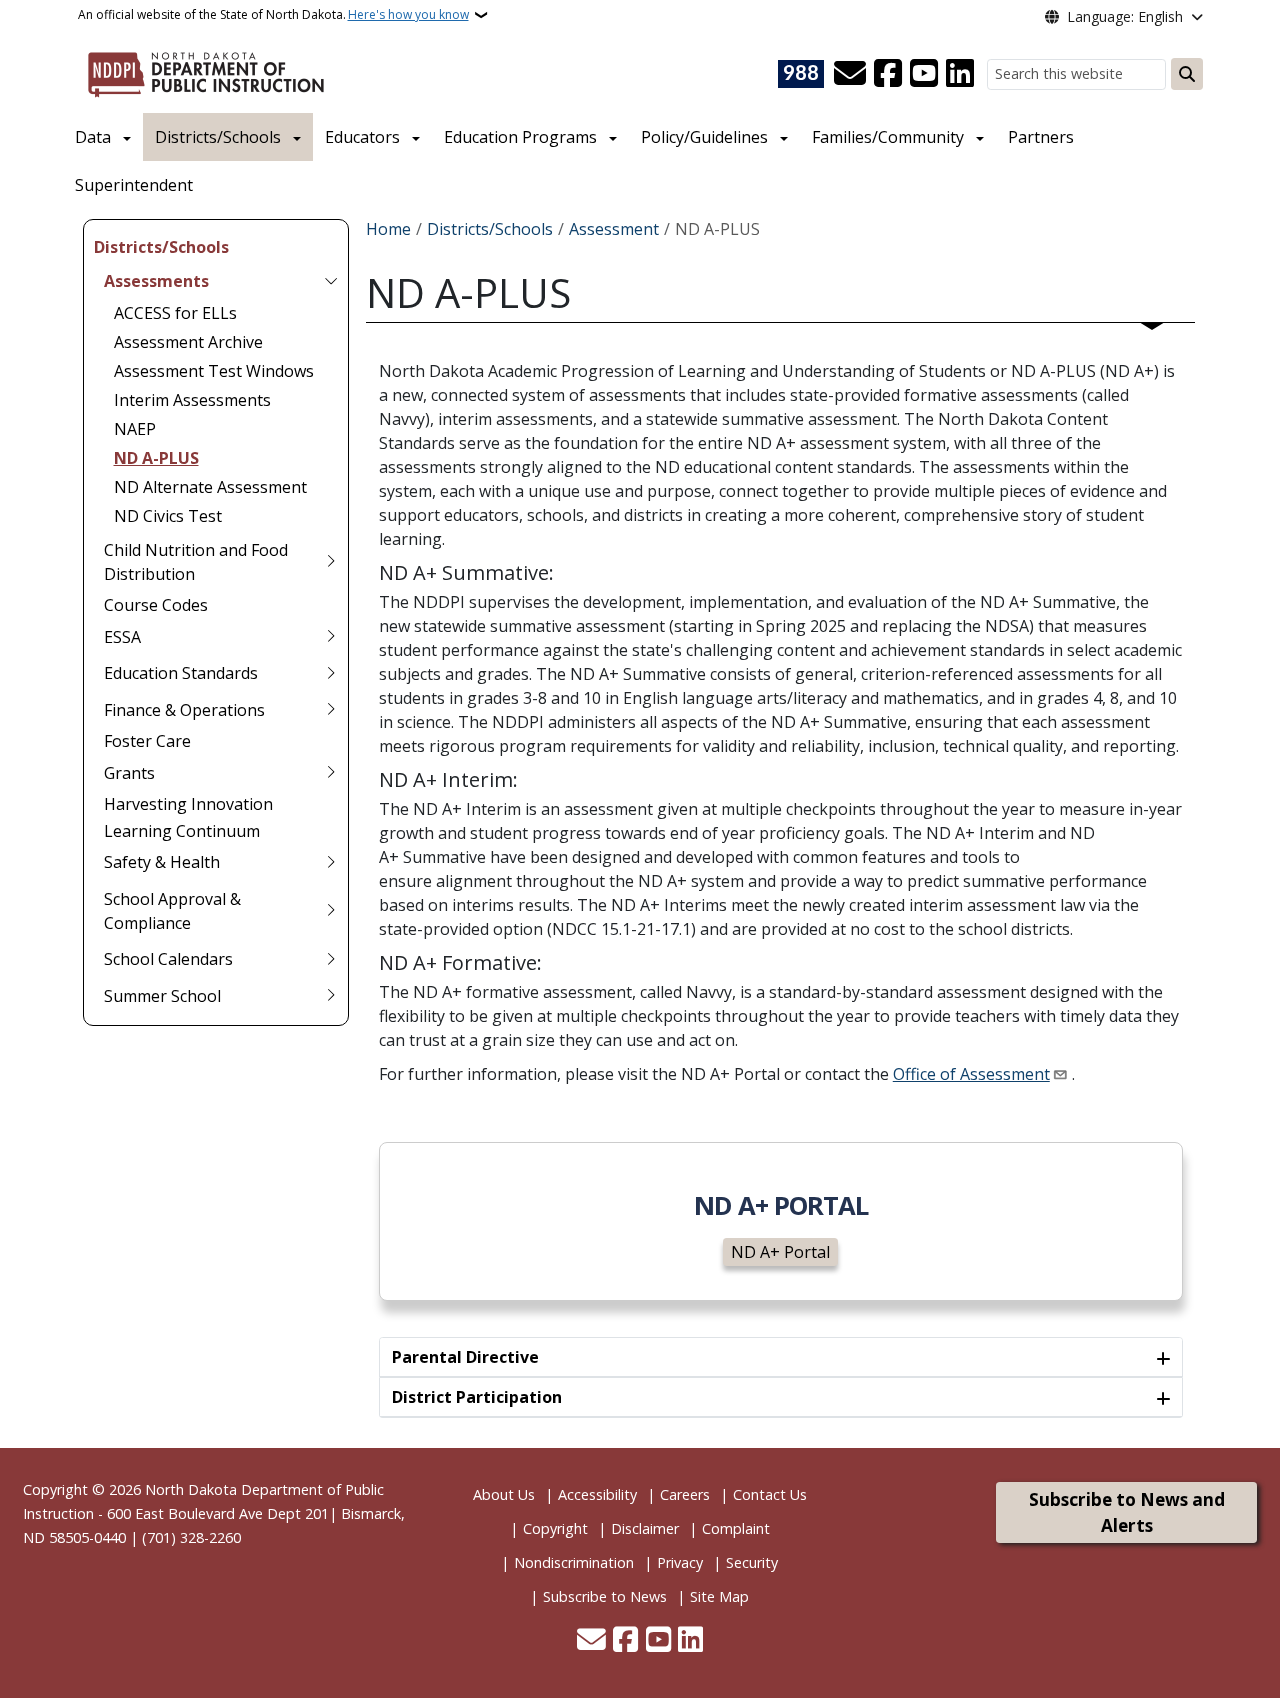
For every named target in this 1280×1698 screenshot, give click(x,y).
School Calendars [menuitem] (168, 959)
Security (752, 1562)
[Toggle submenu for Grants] (331, 773)
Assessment (614, 229)
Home (388, 229)
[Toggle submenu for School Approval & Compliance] (331, 911)
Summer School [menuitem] (162, 996)
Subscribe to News (605, 1596)
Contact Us (770, 1494)
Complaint (736, 1528)
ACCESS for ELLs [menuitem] (175, 313)
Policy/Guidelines (704, 137)
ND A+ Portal (780, 1252)
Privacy (680, 1562)
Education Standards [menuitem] (181, 673)
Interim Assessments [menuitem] (192, 400)
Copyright (555, 1528)
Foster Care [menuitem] (147, 741)
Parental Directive (465, 1357)
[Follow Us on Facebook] (888, 74)
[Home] (206, 71)
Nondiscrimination (574, 1562)
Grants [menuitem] (129, 773)
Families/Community (888, 137)
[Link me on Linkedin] (960, 74)
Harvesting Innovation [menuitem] (188, 804)
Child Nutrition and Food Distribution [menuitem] (196, 562)
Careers (685, 1494)
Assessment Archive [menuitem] (188, 342)
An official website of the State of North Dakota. (273, 14)
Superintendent (134, 185)
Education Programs (520, 137)
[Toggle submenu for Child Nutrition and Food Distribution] (331, 562)
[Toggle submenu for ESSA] (331, 637)
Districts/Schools (218, 137)
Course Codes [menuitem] (156, 605)
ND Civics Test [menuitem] (168, 516)
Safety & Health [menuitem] (162, 862)
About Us (504, 1494)
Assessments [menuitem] (156, 281)
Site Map (719, 1596)
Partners (1041, 137)
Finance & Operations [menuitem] (184, 710)
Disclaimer (645, 1528)
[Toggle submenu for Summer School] (331, 996)
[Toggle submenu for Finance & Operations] (331, 710)
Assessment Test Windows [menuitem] (214, 371)
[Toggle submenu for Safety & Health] (331, 862)
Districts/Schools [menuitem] (161, 247)
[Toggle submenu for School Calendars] (331, 959)
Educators (362, 137)
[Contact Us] (850, 74)
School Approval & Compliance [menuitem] (172, 911)
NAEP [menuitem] (135, 429)
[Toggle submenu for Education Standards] (331, 673)
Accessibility (597, 1494)
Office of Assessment (971, 1074)
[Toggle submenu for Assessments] (331, 281)
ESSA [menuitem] (122, 637)
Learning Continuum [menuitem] (182, 831)
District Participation (477, 1397)
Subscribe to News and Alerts (1127, 1512)
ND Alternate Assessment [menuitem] (210, 487)
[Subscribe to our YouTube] (924, 74)
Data (93, 137)
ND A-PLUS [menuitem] (156, 458)
